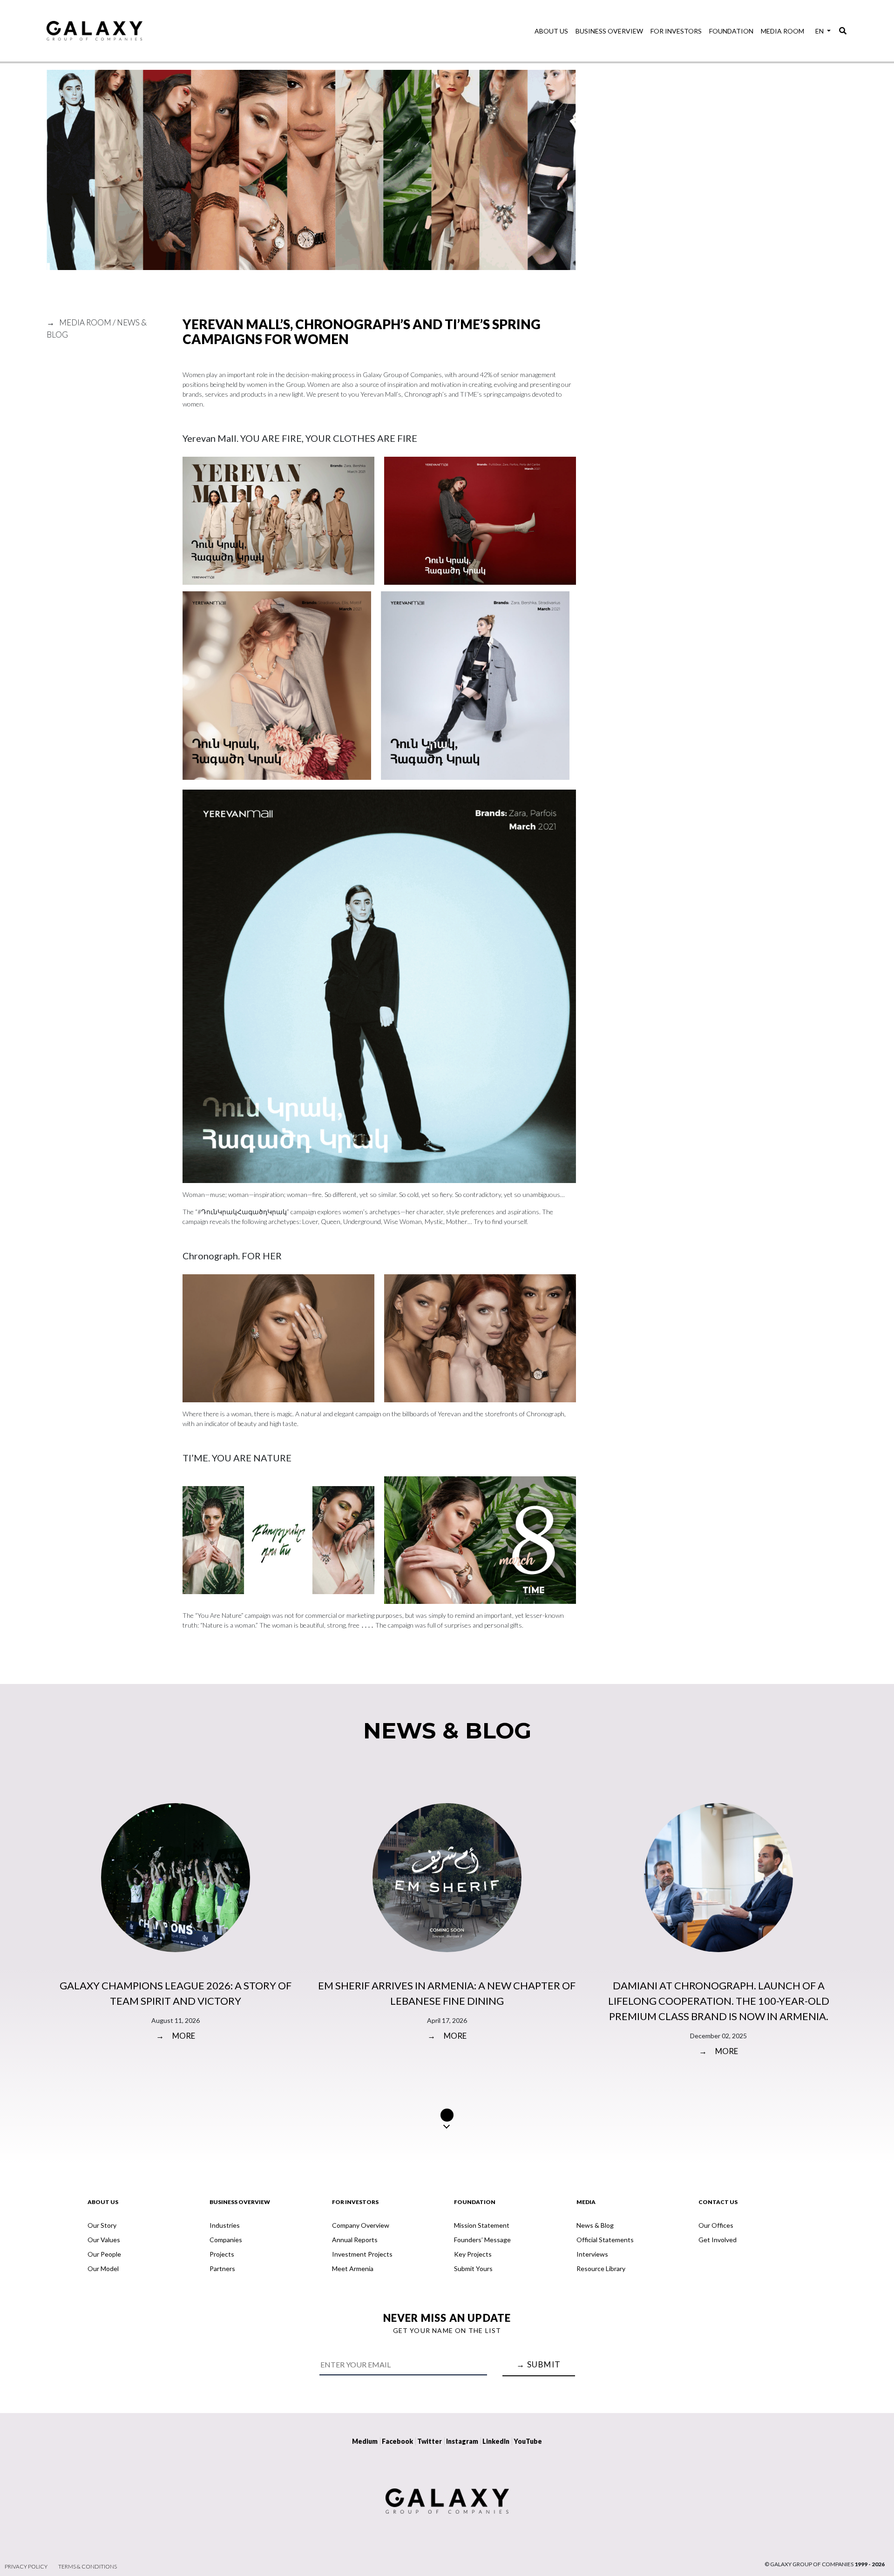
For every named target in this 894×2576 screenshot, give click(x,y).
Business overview (609, 31)
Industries (225, 2225)
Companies (226, 2240)
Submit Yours (473, 2268)
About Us (551, 31)
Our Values (104, 2240)
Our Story (102, 2225)
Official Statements (605, 2240)
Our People (104, 2254)
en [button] (820, 31)
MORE (176, 2036)
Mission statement (482, 2225)
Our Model (103, 2268)
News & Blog (595, 2225)
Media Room (782, 31)
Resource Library (601, 2268)
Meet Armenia (353, 2268)
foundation (731, 31)
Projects (222, 2254)
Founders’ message (482, 2240)
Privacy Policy (26, 2566)
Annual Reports (355, 2240)
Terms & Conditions (88, 2566)
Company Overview (361, 2225)
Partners (222, 2268)
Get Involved (718, 2240)
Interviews (592, 2254)
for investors (676, 31)
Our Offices (716, 2225)
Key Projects (473, 2254)
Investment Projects (362, 2254)
